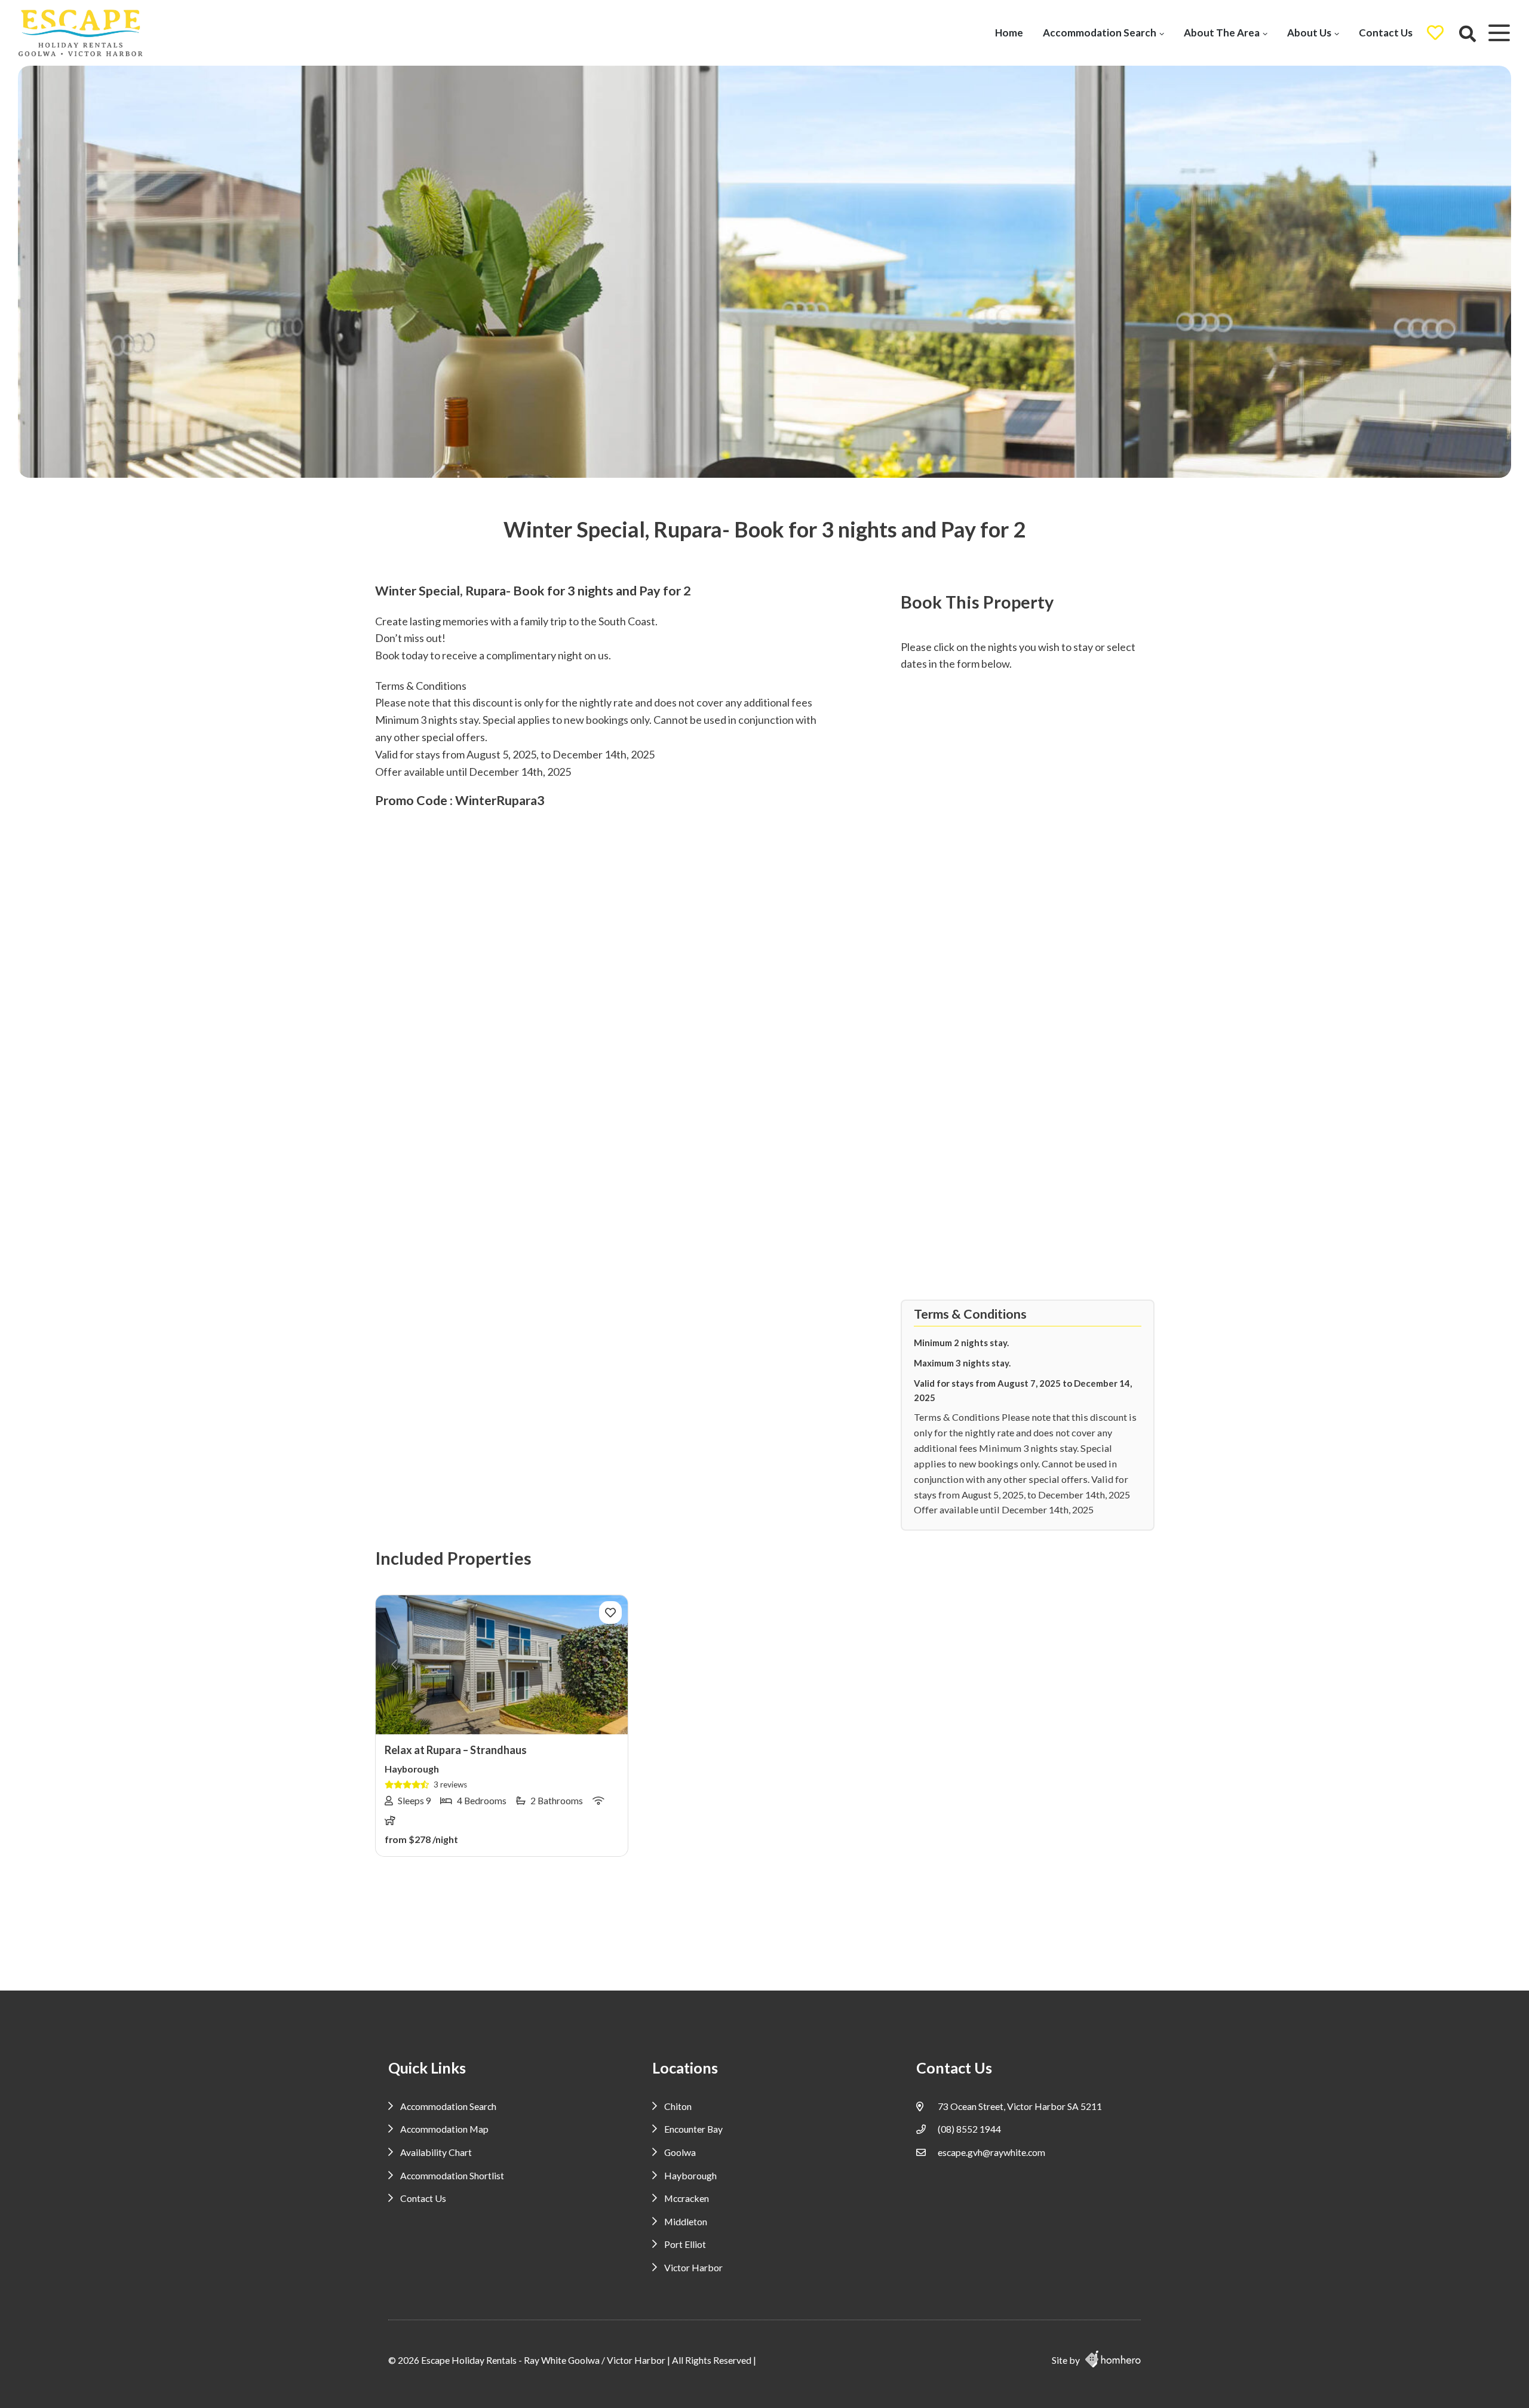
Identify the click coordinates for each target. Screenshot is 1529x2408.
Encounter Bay (693, 2129)
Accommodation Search (1100, 33)
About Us (1309, 33)
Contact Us (1386, 33)
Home (1009, 33)
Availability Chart (436, 2152)
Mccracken (687, 2198)
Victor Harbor (693, 2267)
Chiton (678, 2106)
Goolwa (680, 2152)
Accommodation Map (444, 2129)
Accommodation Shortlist (452, 2175)
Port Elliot (685, 2244)
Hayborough (690, 2175)
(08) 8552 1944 (969, 2129)
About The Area (1222, 33)
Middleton (686, 2221)
